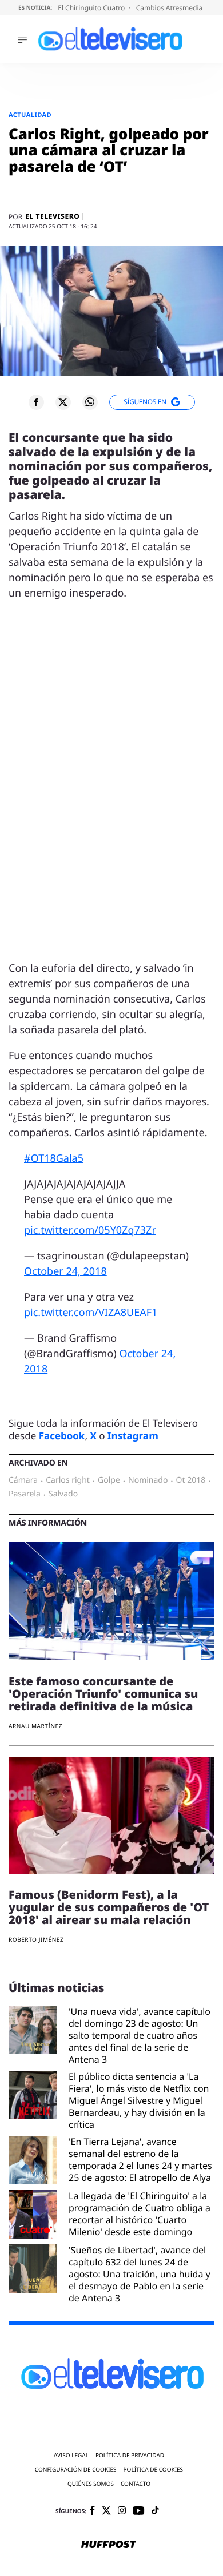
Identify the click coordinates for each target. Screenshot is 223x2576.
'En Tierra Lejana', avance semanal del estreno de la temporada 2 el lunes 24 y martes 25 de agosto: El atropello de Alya (140, 2160)
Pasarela (25, 1494)
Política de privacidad (130, 2455)
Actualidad (30, 115)
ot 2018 (191, 1480)
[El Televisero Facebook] (92, 2511)
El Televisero (52, 216)
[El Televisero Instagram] (122, 2511)
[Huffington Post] (109, 2545)
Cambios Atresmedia (170, 8)
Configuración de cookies (76, 2470)
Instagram (133, 1436)
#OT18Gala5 (54, 1158)
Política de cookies (154, 2470)
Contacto (136, 2484)
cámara (23, 1480)
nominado (148, 1480)
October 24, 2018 (65, 1271)
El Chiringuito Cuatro (92, 8)
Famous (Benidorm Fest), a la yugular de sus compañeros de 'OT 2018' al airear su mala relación (109, 1907)
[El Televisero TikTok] (155, 2511)
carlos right (68, 1480)
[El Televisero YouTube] (139, 2511)
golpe (109, 1480)
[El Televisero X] (106, 2511)
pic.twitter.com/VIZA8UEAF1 (91, 1313)
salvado (63, 1494)
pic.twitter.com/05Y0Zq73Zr (90, 1230)
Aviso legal (71, 2455)
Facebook (62, 1436)
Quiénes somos (91, 2484)
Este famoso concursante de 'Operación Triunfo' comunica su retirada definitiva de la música (103, 1694)
